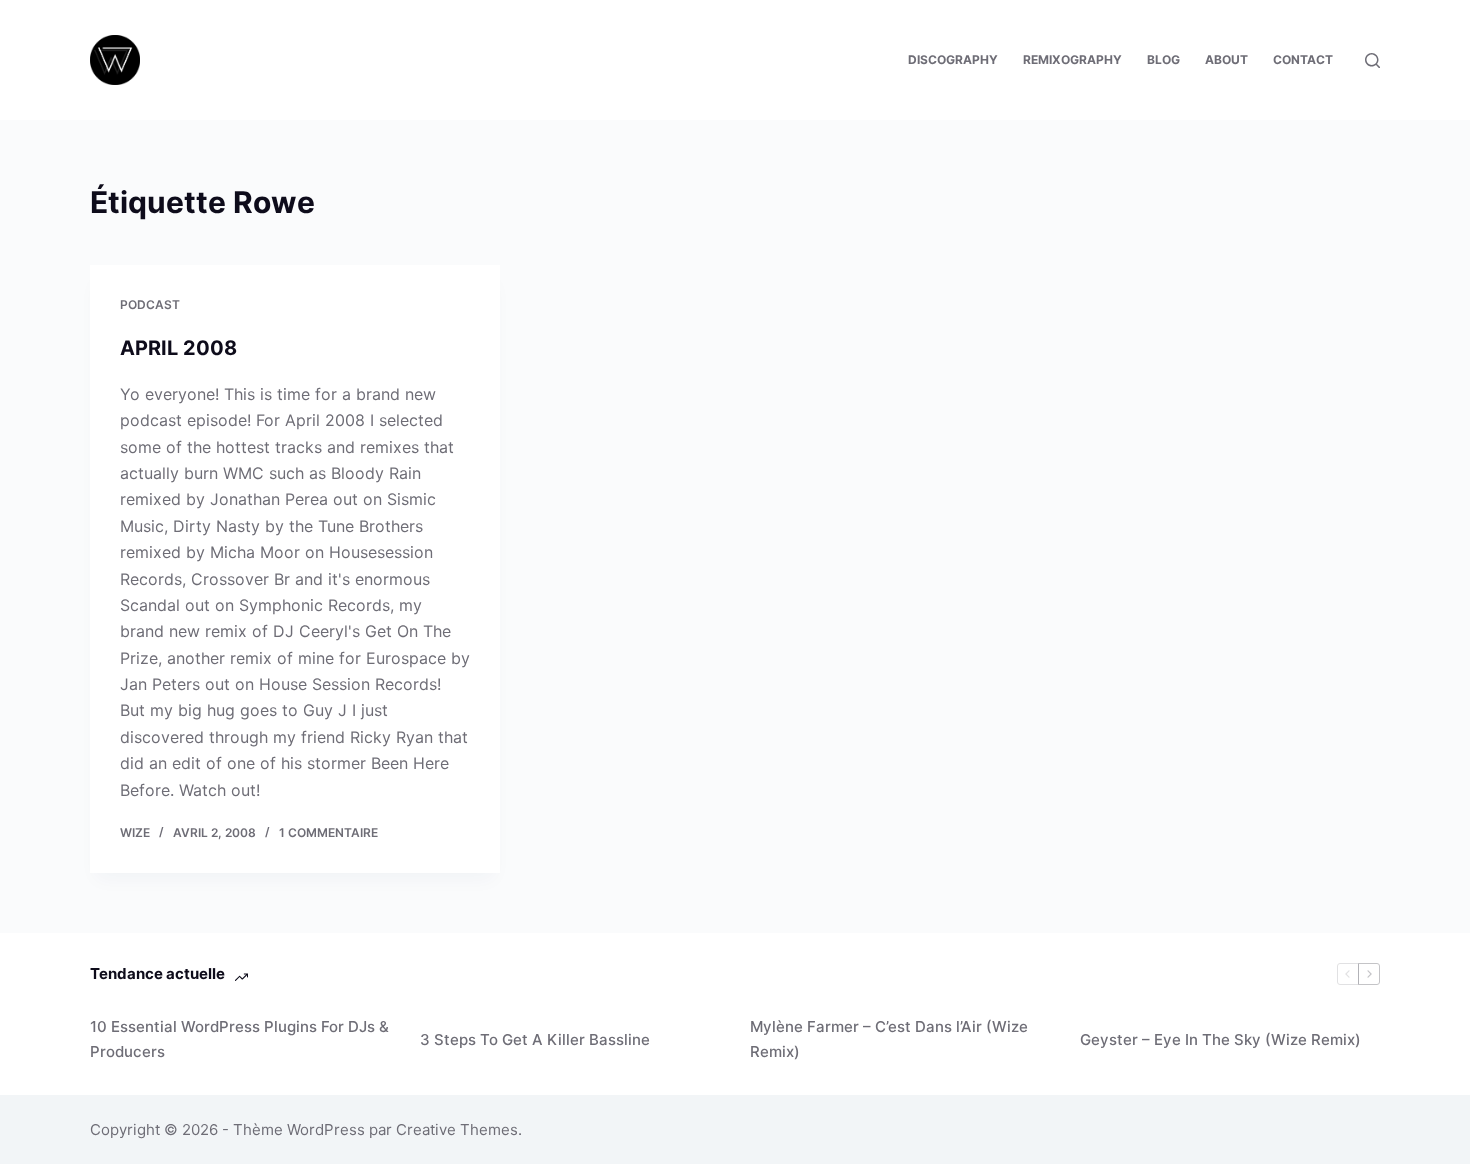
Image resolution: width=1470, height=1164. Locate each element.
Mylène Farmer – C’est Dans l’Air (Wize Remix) (889, 1039)
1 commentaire (328, 832)
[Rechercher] (1372, 60)
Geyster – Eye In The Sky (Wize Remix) (1220, 1039)
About (1226, 59)
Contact (1303, 59)
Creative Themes (457, 1129)
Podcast (150, 304)
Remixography (1072, 59)
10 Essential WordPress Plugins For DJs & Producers (239, 1039)
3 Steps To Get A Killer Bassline (535, 1039)
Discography (953, 59)
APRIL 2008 (178, 348)
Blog (1163, 59)
